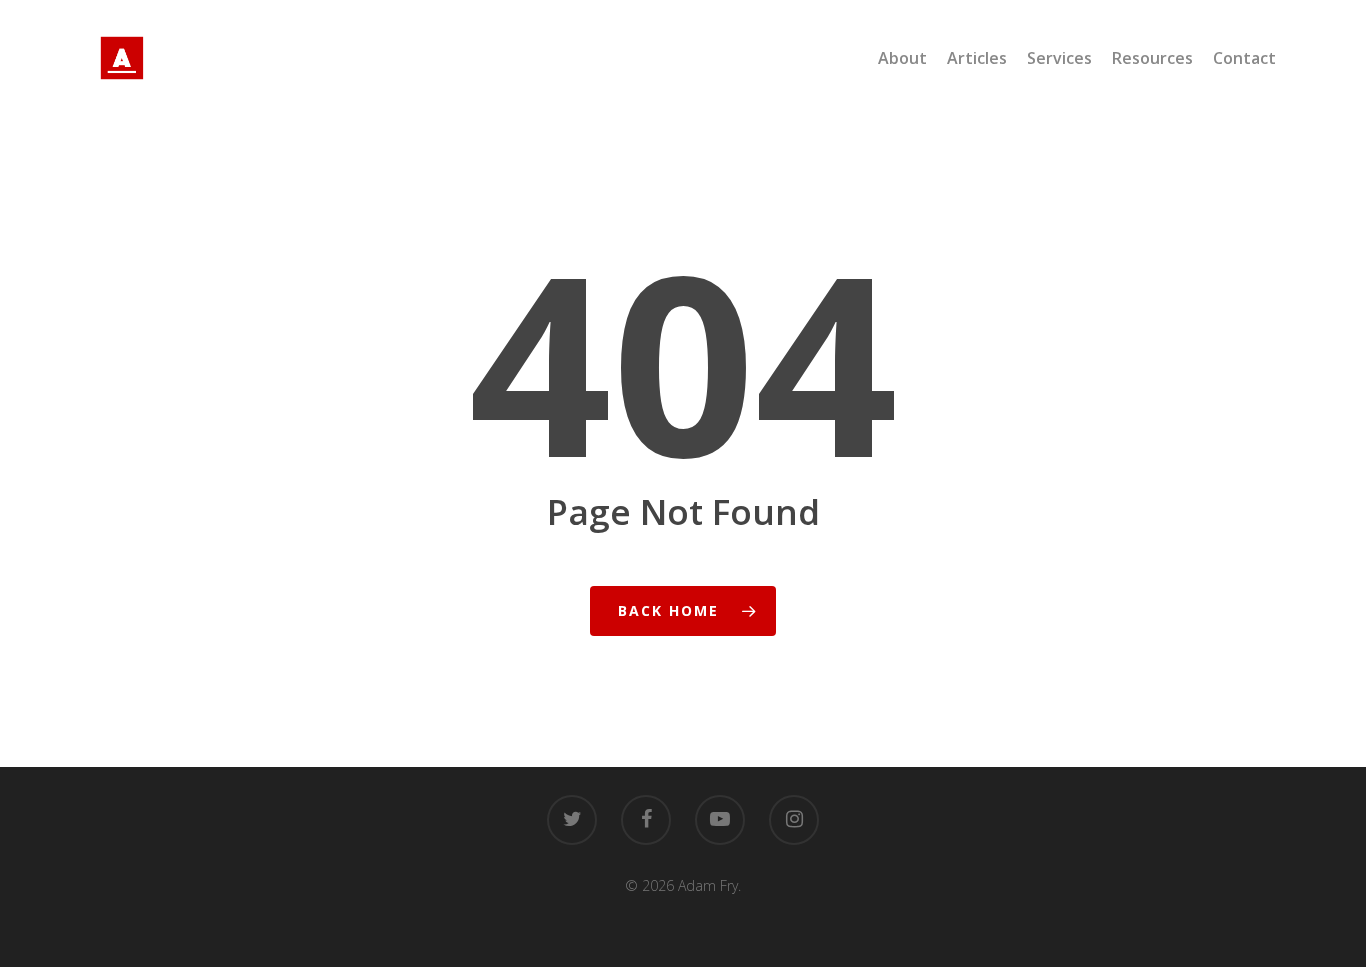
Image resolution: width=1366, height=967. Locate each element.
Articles (977, 58)
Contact (1244, 58)
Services (1059, 58)
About (902, 58)
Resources (1152, 58)
